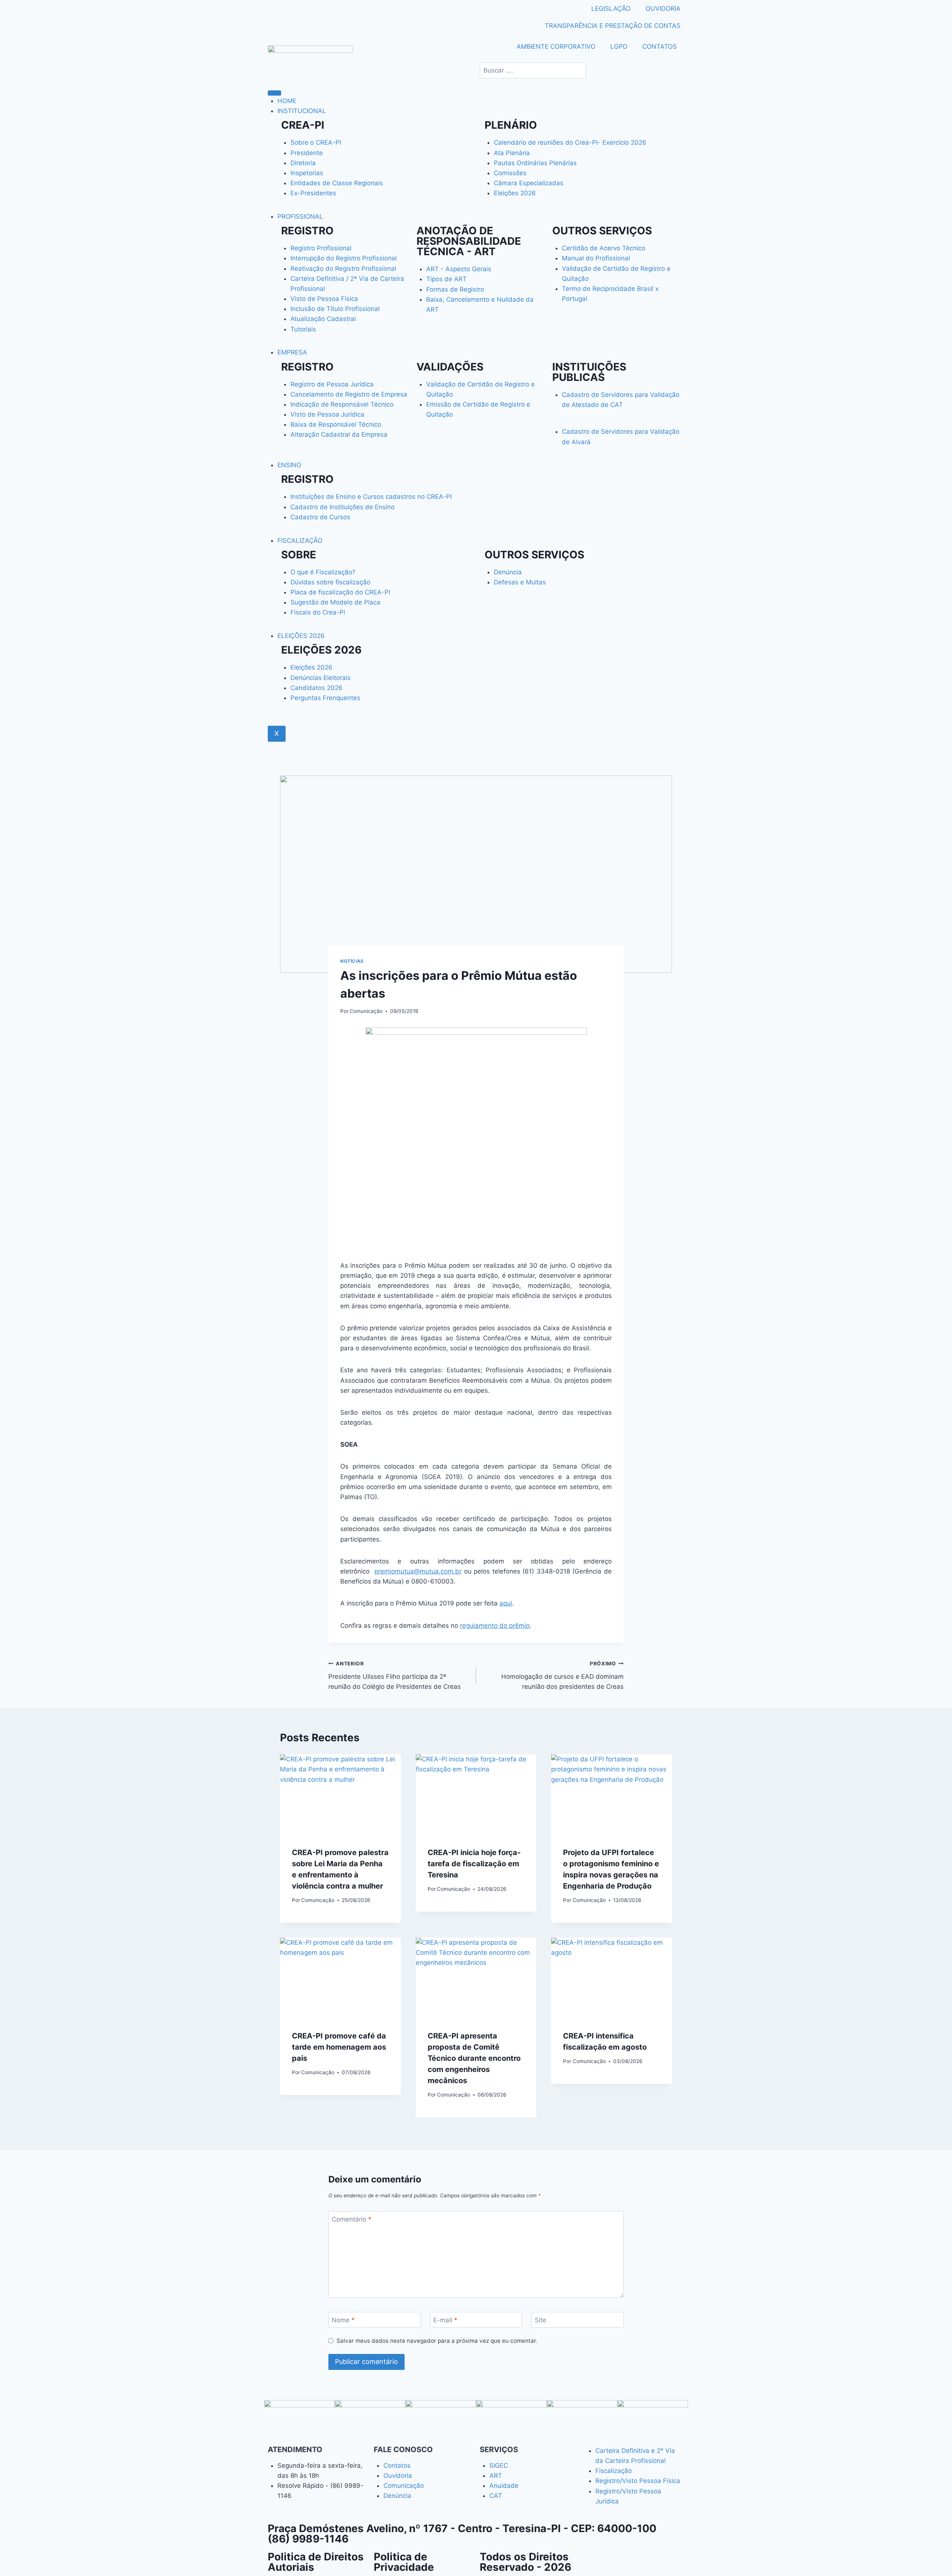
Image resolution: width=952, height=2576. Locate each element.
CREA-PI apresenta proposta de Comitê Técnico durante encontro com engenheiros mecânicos (474, 2058)
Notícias (352, 961)
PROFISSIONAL (300, 216)
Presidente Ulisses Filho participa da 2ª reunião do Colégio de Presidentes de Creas (395, 1675)
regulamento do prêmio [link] (495, 1626)
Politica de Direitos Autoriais (316, 2562)
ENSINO (289, 465)
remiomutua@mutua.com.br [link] (420, 1571)
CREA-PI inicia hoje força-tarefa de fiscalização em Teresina (474, 1864)
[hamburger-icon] (274, 93)
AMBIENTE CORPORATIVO (556, 46)
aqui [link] (506, 1603)
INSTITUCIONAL (302, 111)
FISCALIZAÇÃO (300, 540)
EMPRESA (292, 352)
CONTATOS (660, 46)
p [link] (376, 1571)
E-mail (445, 2320)
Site (541, 2320)
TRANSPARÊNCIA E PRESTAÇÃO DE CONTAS (613, 26)
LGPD (619, 46)
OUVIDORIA (663, 9)
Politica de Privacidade (404, 2562)
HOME (287, 101)
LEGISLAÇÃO (611, 9)
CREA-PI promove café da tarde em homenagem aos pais (339, 2047)
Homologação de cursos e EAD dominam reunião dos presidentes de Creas (562, 1675)
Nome (343, 2320)
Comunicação (366, 1011)
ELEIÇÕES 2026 (301, 636)
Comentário (352, 2219)
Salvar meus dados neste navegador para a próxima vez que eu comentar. (437, 2341)
